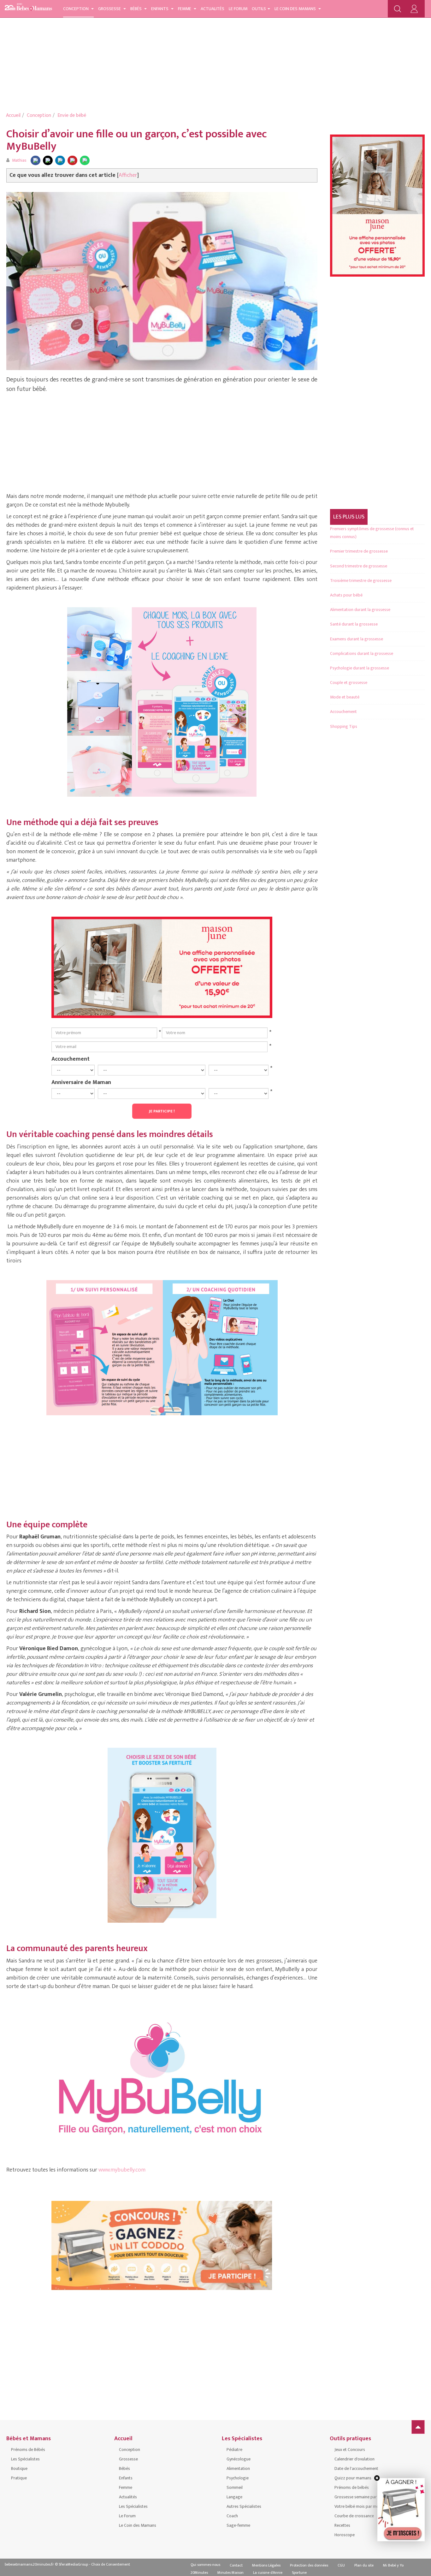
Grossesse (110, 9)
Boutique (19, 2468)
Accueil (13, 115)
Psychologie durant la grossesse (360, 668)
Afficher (128, 175)
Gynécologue (239, 2459)
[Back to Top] (418, 2427)
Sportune (299, 2573)
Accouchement (71, 1059)
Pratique (19, 2478)
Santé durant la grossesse (354, 624)
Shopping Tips (344, 726)
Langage (234, 2497)
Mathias (19, 160)
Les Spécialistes (25, 2459)
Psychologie (238, 2478)
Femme (185, 9)
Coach (232, 2516)
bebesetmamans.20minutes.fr (29, 2564)
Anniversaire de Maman (81, 1082)
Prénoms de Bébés (28, 2450)
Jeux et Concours (350, 2450)
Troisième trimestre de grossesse (361, 581)
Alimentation (238, 2468)
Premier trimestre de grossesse (359, 551)
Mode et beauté (345, 697)
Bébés (136, 9)
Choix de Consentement (111, 2564)
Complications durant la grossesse (362, 653)
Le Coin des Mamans (296, 9)
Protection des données (309, 2565)
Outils (259, 9)
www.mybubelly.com (122, 2170)
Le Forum (238, 9)
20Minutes (199, 2573)
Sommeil (235, 2487)
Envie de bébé (72, 115)
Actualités (213, 9)
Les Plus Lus (349, 517)
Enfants (160, 9)
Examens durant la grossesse (357, 639)
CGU (341, 2565)
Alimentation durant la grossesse (360, 610)
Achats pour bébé (346, 595)
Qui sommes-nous (205, 2565)
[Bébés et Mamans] (28, 8)
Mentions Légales (266, 2565)
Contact (236, 2565)
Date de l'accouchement (356, 2468)
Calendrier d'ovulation (354, 2459)
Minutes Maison (230, 2573)
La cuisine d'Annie (268, 2573)
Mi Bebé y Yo (393, 2565)
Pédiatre (234, 2450)
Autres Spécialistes (244, 2506)
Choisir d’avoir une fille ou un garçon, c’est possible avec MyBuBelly (137, 140)
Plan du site (364, 2565)
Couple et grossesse (349, 683)
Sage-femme (238, 2525)
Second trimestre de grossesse (359, 566)
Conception (76, 9)
